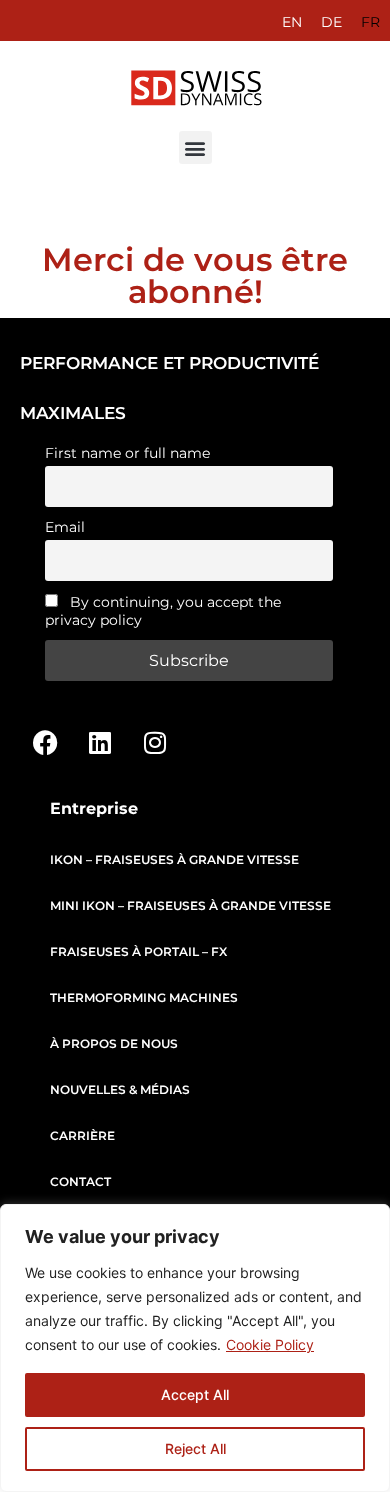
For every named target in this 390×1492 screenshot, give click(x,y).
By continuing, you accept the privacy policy (163, 611)
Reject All (195, 1448)
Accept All (195, 1394)
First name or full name (127, 453)
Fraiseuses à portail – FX (138, 951)
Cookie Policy (270, 1344)
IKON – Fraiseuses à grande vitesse (174, 859)
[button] (195, 147)
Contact (80, 1181)
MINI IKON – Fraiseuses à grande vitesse (190, 905)
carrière (82, 1135)
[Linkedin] (100, 742)
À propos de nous (114, 1043)
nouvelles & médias (120, 1089)
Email (65, 527)
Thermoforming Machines (144, 997)
